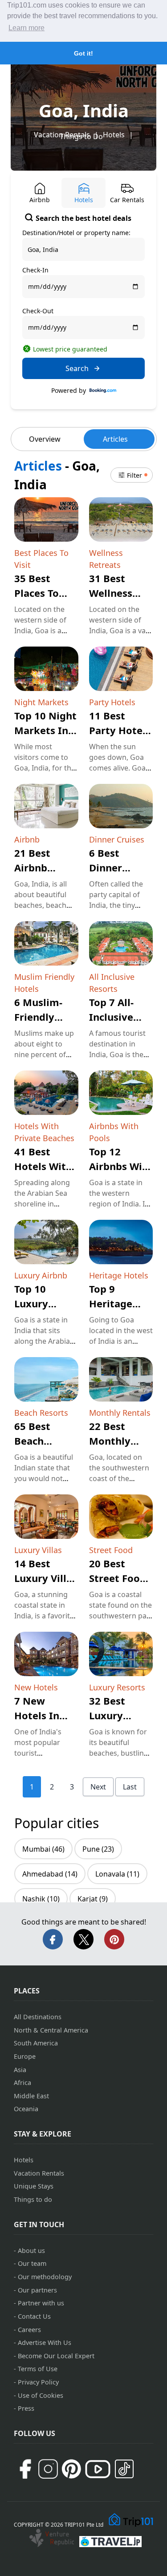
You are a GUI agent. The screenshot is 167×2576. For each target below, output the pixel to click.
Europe (25, 2056)
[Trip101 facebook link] (25, 2469)
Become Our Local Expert (56, 2356)
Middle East (31, 2096)
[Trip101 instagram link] (48, 2469)
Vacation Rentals (39, 2173)
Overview (45, 439)
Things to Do (81, 136)
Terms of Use (38, 2369)
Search (77, 368)
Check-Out (38, 311)
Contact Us (34, 2316)
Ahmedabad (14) (50, 1874)
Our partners (37, 2290)
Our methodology (45, 2277)
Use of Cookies (41, 2395)
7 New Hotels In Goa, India (39, 1715)
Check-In (35, 270)
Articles (115, 439)
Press (26, 2408)
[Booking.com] (103, 391)
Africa (22, 2083)
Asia (20, 2070)
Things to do (33, 2199)
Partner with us (41, 2303)
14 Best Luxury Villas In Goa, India (46, 1578)
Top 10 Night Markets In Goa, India (45, 730)
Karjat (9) (93, 1899)
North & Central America (51, 2030)
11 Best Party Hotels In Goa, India (120, 730)
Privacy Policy (38, 2382)
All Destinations (38, 2017)
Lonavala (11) (117, 1874)
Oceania (26, 2109)
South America (36, 2043)
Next (98, 1787)
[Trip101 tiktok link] (124, 2469)
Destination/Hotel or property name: (76, 233)
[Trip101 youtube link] (98, 2469)
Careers (29, 2330)
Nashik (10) (41, 1899)
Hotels (114, 135)
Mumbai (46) (43, 1849)
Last (130, 1787)
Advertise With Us (45, 2342)
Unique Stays (34, 2186)
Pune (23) (98, 1849)
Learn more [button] (26, 28)
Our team (32, 2263)
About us (31, 2251)
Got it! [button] (83, 53)
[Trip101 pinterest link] (71, 2469)
